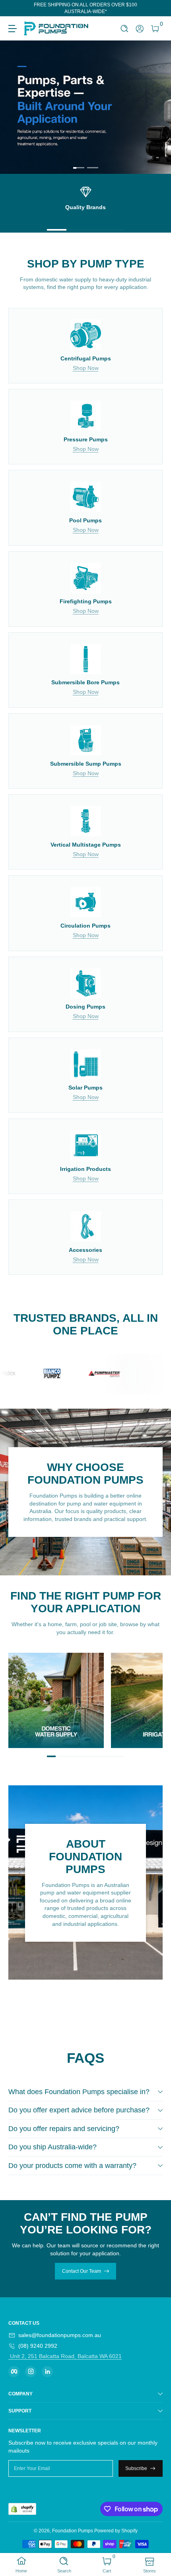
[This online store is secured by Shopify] (22, 2509)
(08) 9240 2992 (38, 2346)
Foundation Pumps (73, 2531)
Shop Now (86, 368)
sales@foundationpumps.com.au (60, 2335)
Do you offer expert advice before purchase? (79, 2110)
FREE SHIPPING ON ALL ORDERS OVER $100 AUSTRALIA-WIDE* (85, 8)
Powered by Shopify (116, 2531)
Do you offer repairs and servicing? (64, 2129)
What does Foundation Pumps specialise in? (79, 2092)
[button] (125, 29)
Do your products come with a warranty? (72, 2166)
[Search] (125, 29)
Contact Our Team (82, 2271)
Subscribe (136, 2468)
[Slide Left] (14, 8)
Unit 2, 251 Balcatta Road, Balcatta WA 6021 (65, 2356)
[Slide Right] (157, 8)
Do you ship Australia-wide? (52, 2147)
